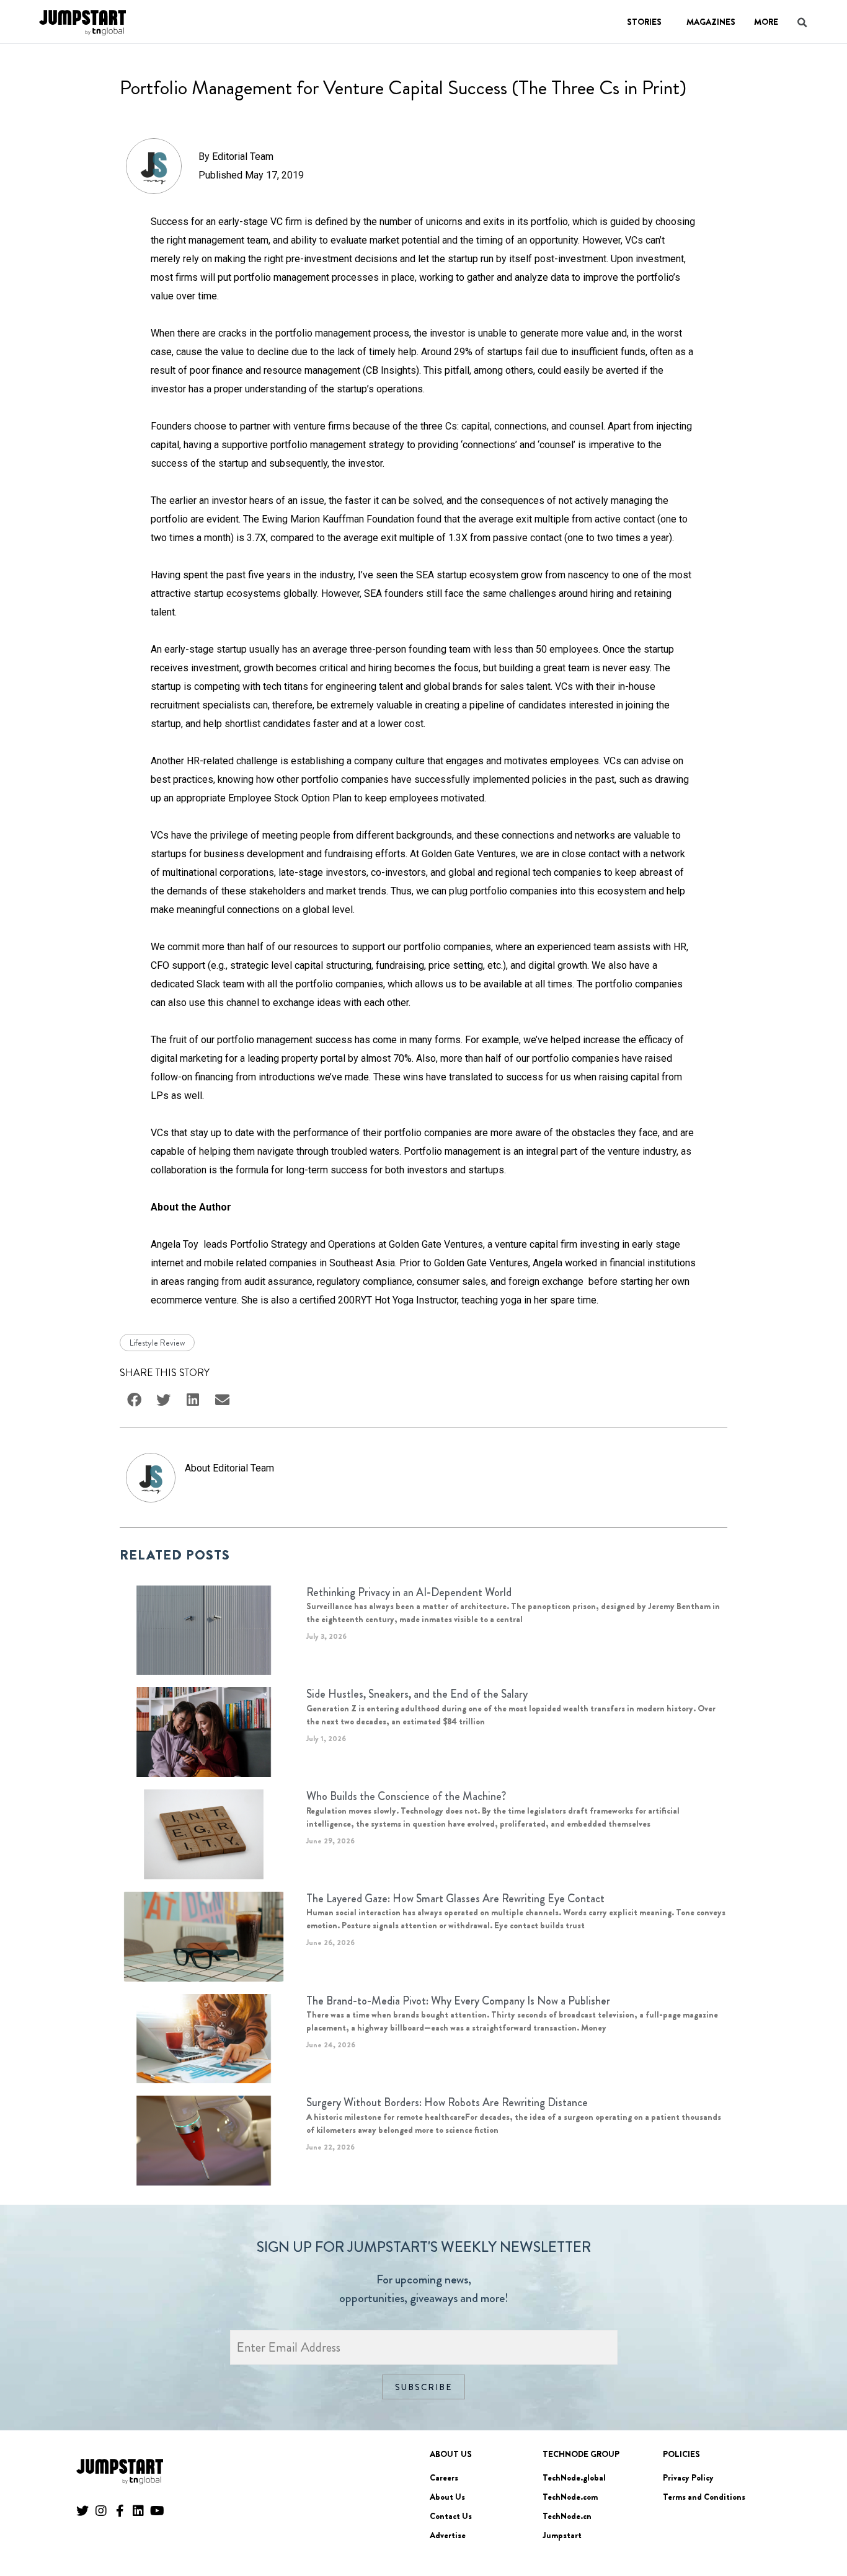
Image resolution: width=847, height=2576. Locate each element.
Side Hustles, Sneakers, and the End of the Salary (417, 1694)
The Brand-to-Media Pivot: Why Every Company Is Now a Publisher (458, 2001)
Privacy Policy (688, 2477)
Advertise (448, 2535)
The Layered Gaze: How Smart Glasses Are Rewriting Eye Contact (455, 1899)
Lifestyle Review (157, 1343)
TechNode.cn (567, 2516)
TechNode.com (570, 2497)
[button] (820, 2532)
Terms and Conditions (704, 2497)
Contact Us (451, 2516)
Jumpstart (562, 2535)
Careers (444, 2477)
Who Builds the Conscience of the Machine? (406, 1796)
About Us (447, 2497)
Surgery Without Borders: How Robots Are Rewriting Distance (447, 2102)
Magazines (711, 22)
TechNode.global (574, 2477)
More (766, 22)
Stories (644, 22)
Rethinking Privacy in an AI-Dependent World (409, 1592)
